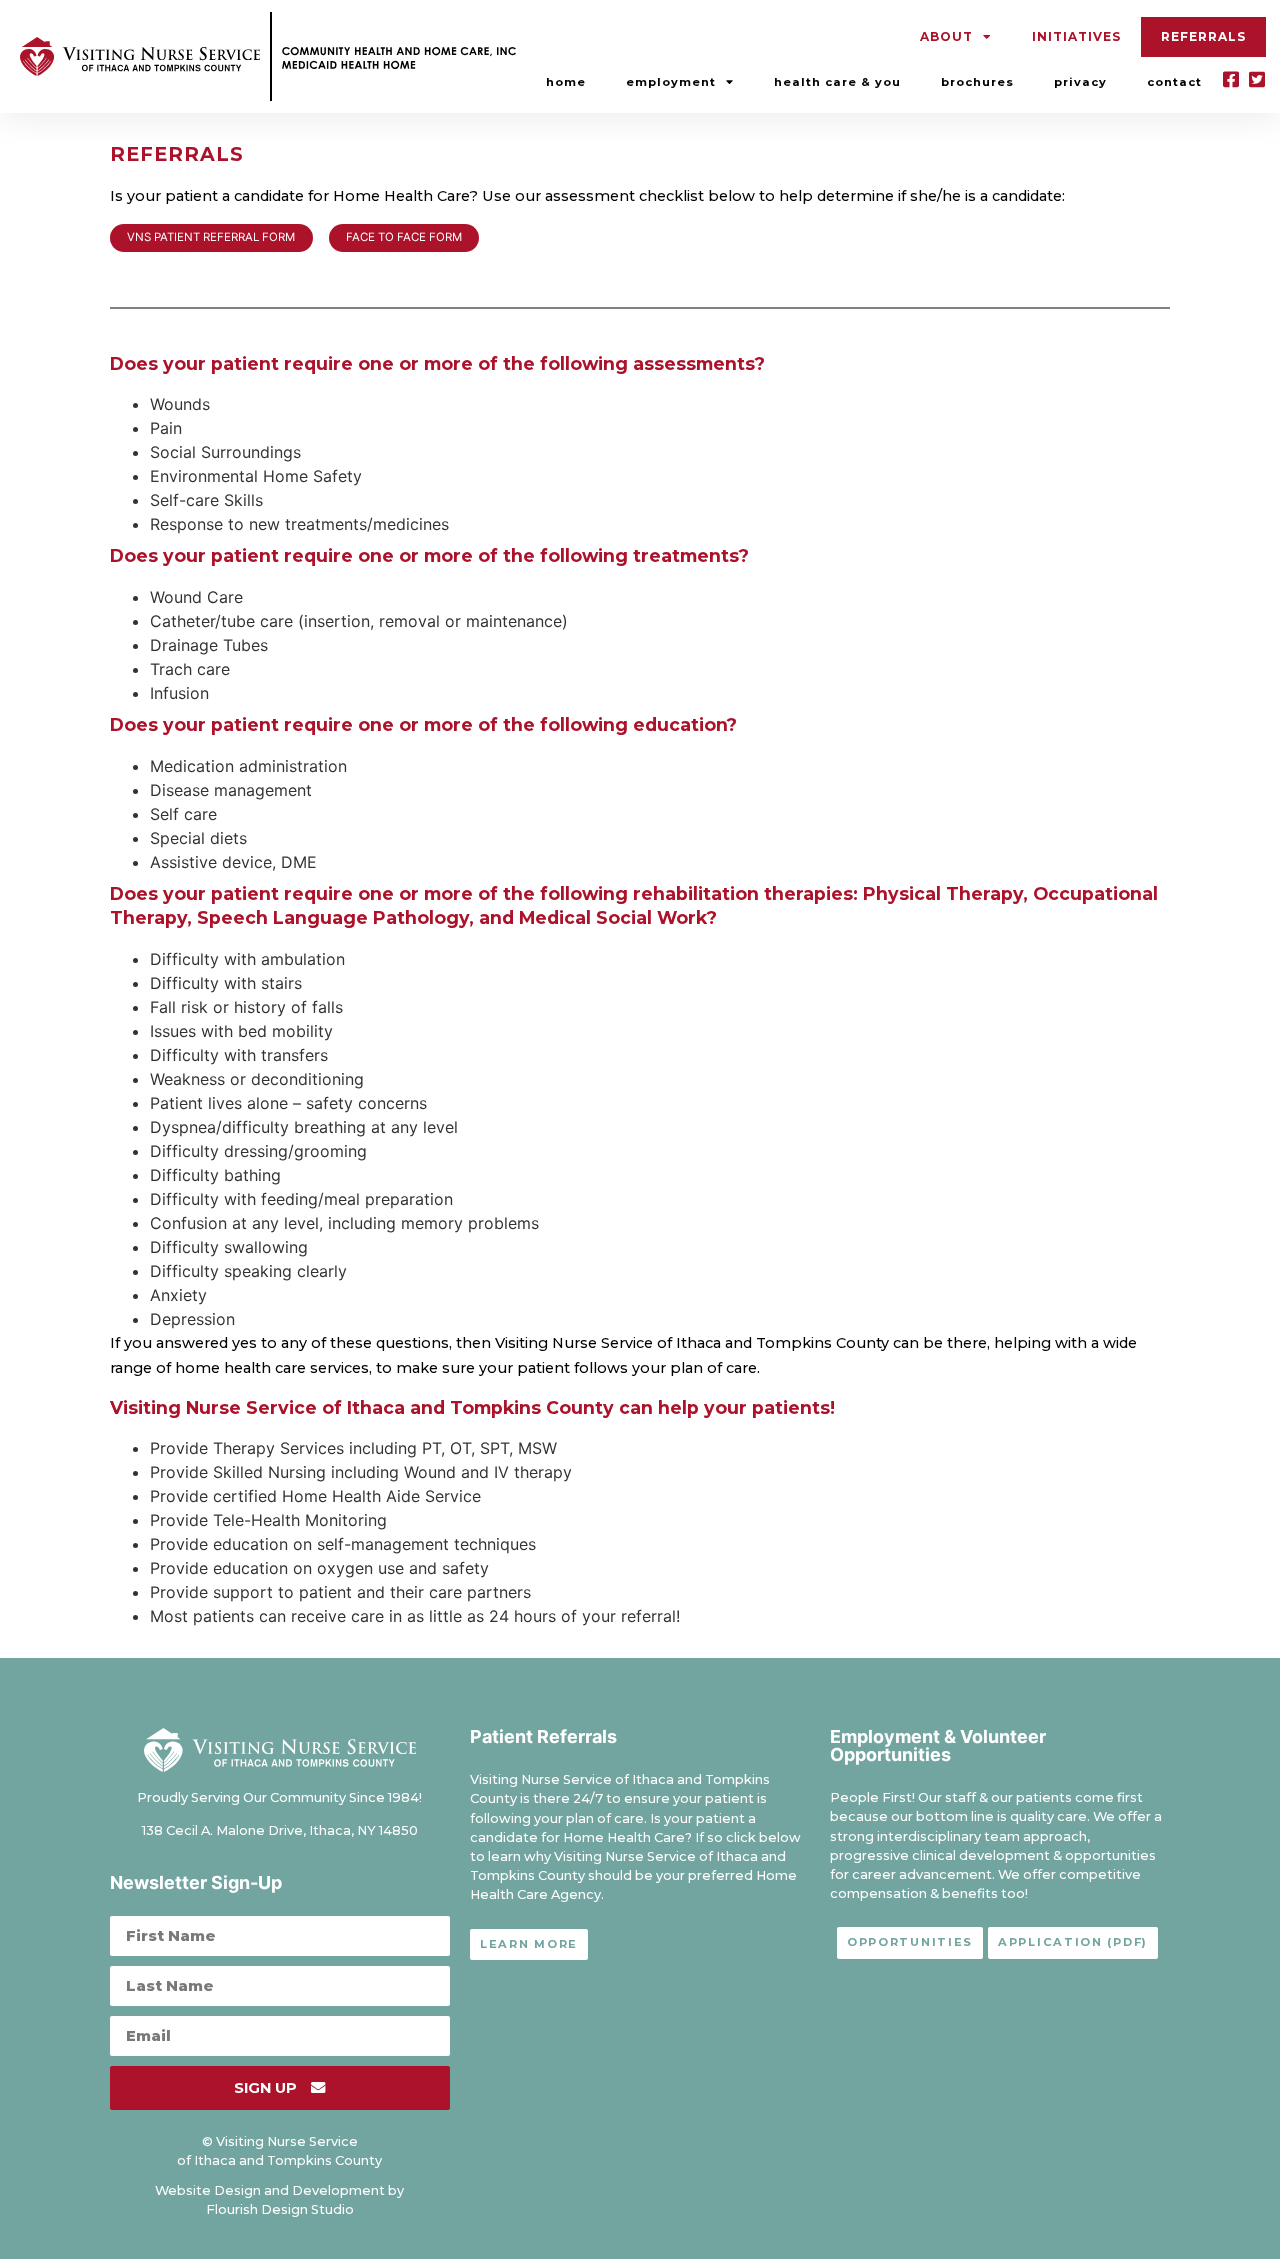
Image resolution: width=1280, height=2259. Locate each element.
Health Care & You (837, 82)
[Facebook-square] (1231, 79)
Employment (671, 82)
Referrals (1203, 36)
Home (566, 82)
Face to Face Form (404, 237)
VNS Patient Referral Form (211, 237)
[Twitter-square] (1257, 79)
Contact (1174, 82)
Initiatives (1076, 36)
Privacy (1080, 82)
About (946, 36)
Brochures (977, 82)
